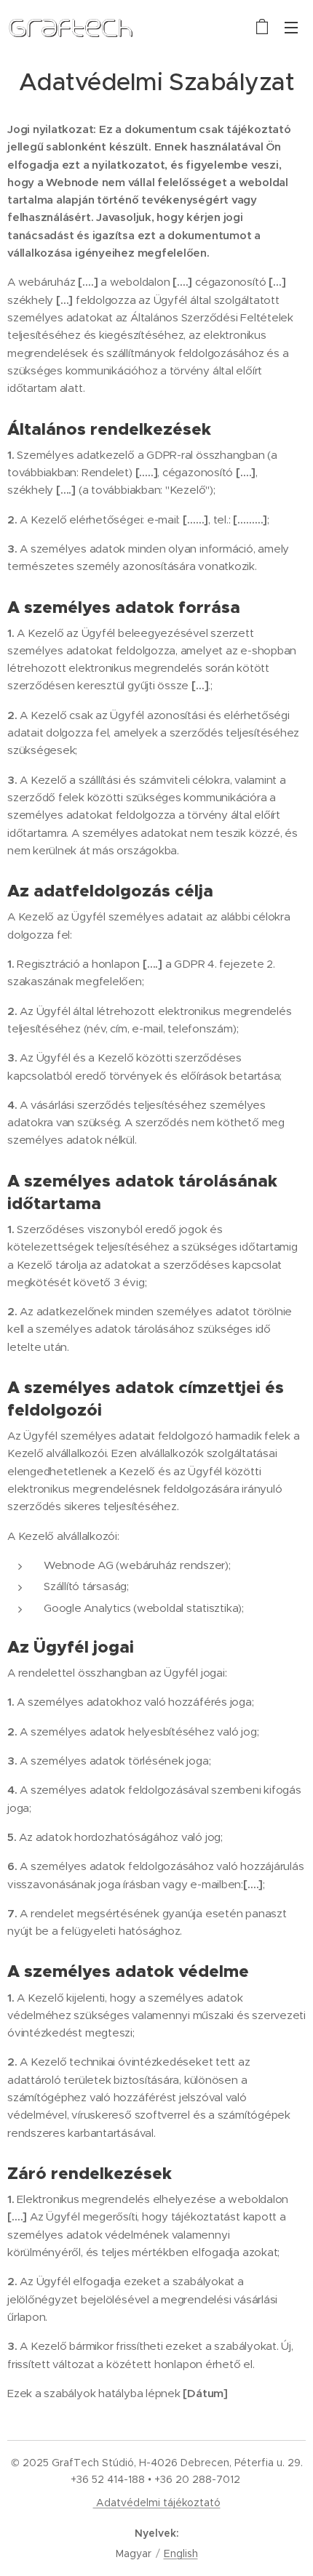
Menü (291, 27)
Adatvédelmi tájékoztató (157, 2503)
